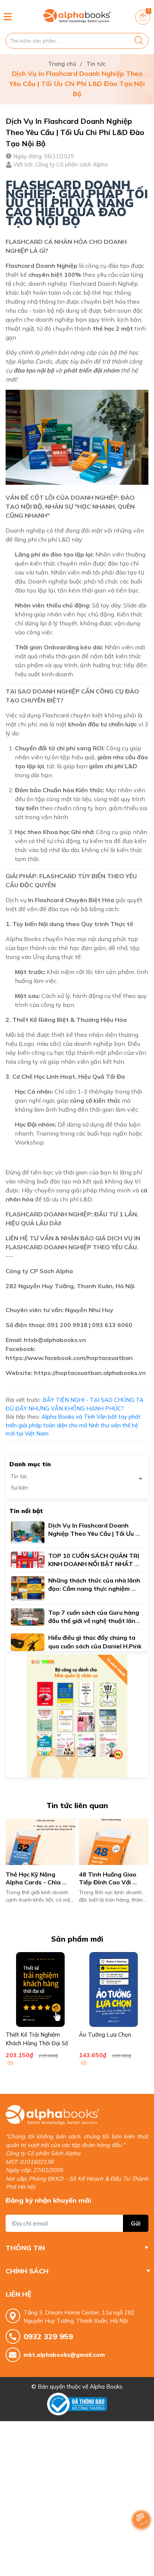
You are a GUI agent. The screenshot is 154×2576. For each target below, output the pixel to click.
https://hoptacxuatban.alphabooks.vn (90, 1373)
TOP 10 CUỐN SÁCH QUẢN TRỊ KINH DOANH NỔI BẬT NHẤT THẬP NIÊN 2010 (95, 1564)
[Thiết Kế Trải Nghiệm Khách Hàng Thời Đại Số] (40, 1990)
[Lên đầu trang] (141, 2540)
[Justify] (139, 41)
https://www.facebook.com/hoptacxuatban (69, 1358)
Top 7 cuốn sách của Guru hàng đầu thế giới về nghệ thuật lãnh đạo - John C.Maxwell (94, 1621)
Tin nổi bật (26, 1511)
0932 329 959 (48, 2336)
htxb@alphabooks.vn (55, 1340)
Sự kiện (20, 1488)
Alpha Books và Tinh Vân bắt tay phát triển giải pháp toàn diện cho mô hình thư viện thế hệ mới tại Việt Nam (73, 1425)
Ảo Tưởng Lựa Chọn (105, 2035)
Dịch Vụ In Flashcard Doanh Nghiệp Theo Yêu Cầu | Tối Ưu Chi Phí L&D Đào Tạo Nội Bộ (92, 1534)
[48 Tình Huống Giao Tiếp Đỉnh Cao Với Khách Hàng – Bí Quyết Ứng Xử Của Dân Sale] (114, 1842)
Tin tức (19, 1476)
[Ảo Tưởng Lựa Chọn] (114, 1990)
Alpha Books (106, 2387)
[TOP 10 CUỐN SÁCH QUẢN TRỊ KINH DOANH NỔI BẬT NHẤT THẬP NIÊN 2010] (28, 1559)
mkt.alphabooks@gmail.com (64, 2355)
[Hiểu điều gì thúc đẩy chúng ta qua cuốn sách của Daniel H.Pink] (28, 1641)
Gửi (136, 2223)
